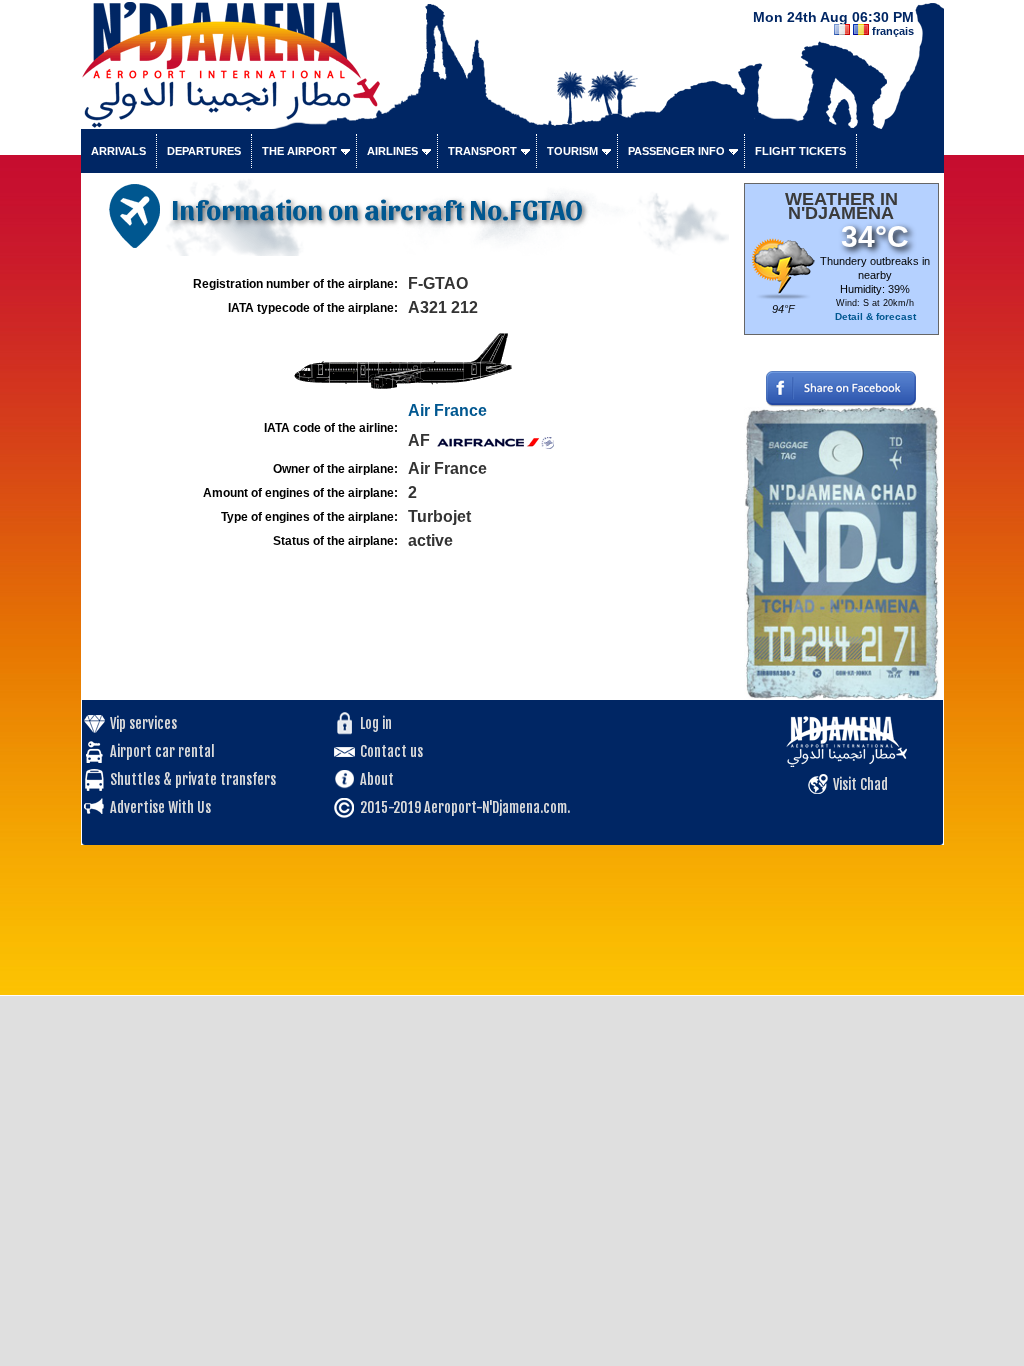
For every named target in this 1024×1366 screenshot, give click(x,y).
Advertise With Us (160, 807)
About (377, 779)
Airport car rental (162, 751)
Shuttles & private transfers (193, 779)
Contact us (391, 751)
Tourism (572, 151)
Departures (204, 151)
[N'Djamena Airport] (366, 116)
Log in (376, 723)
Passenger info (676, 151)
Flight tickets (800, 151)
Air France (447, 410)
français (893, 31)
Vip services (143, 723)
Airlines (392, 151)
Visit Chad (860, 784)
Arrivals (118, 151)
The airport (299, 151)
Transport (482, 151)
